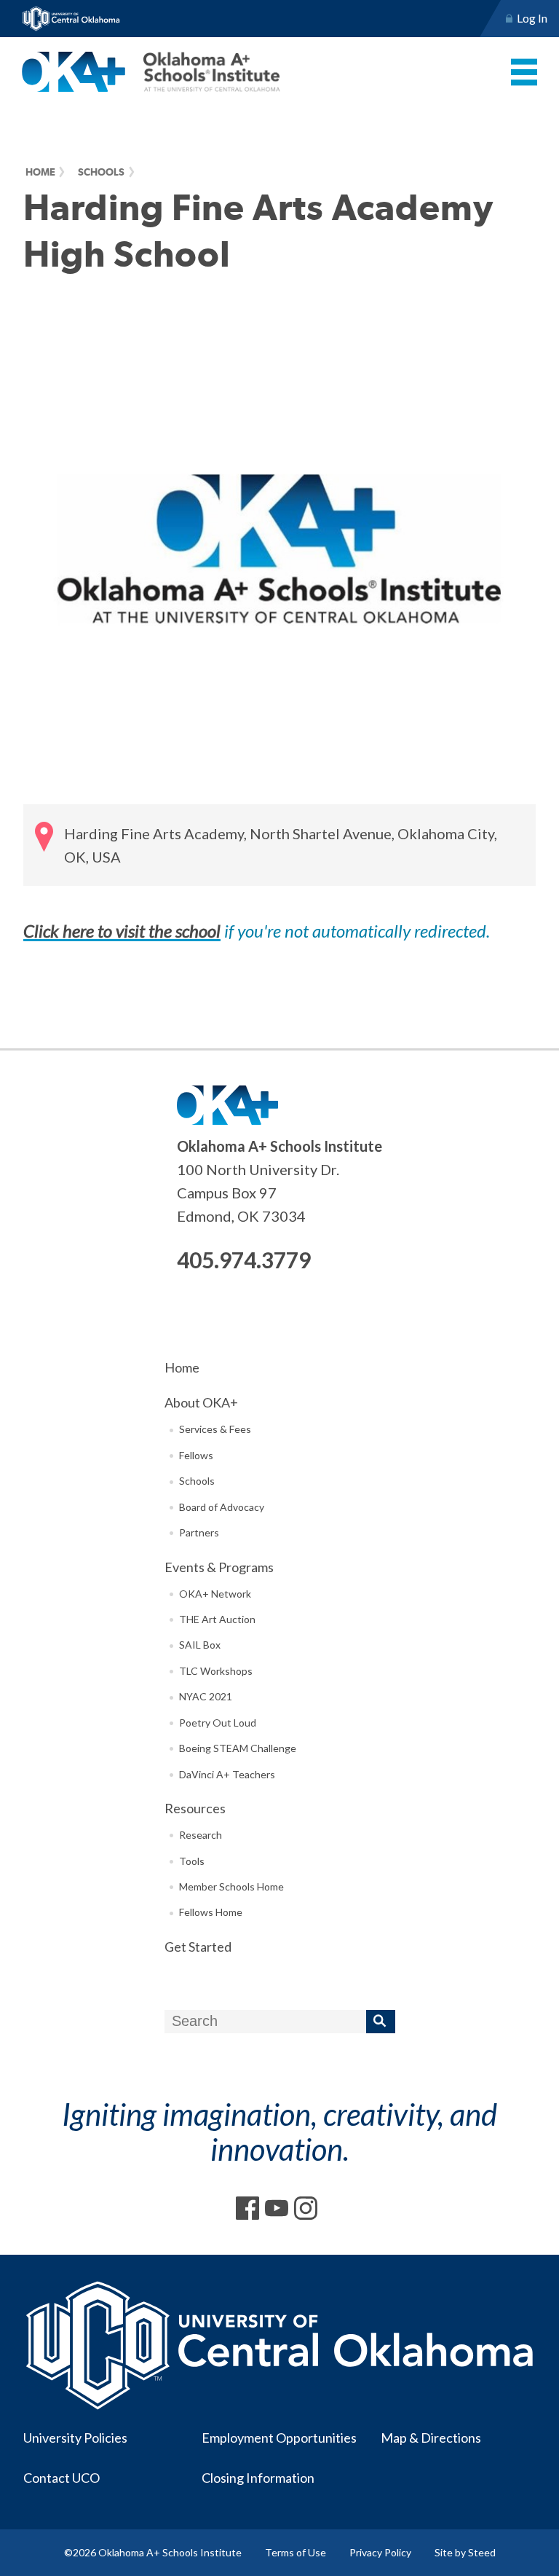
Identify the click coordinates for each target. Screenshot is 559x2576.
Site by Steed (465, 2552)
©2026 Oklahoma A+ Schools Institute (153, 2552)
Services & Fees (215, 1429)
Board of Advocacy (222, 1507)
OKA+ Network (215, 1594)
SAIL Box (200, 1645)
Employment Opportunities (279, 2438)
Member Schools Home (231, 1886)
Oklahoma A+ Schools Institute (151, 72)
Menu (524, 72)
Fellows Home (211, 1912)
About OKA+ (201, 1402)
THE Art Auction (217, 1619)
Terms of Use (296, 2552)
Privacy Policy (380, 2552)
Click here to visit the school (122, 931)
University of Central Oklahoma (71, 19)
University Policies (75, 2438)
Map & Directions (431, 2438)
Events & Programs (219, 1567)
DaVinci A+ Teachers (227, 1774)
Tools (192, 1861)
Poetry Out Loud (218, 1723)
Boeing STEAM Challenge (238, 1748)
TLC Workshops (216, 1671)
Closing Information (258, 2478)
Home (40, 172)
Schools (101, 172)
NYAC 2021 (206, 1696)
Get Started (198, 1947)
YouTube (277, 2208)
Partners (199, 1532)
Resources (195, 1808)
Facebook (247, 2208)
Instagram (306, 2208)
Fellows (196, 1455)
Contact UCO (62, 2478)
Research (201, 1835)
